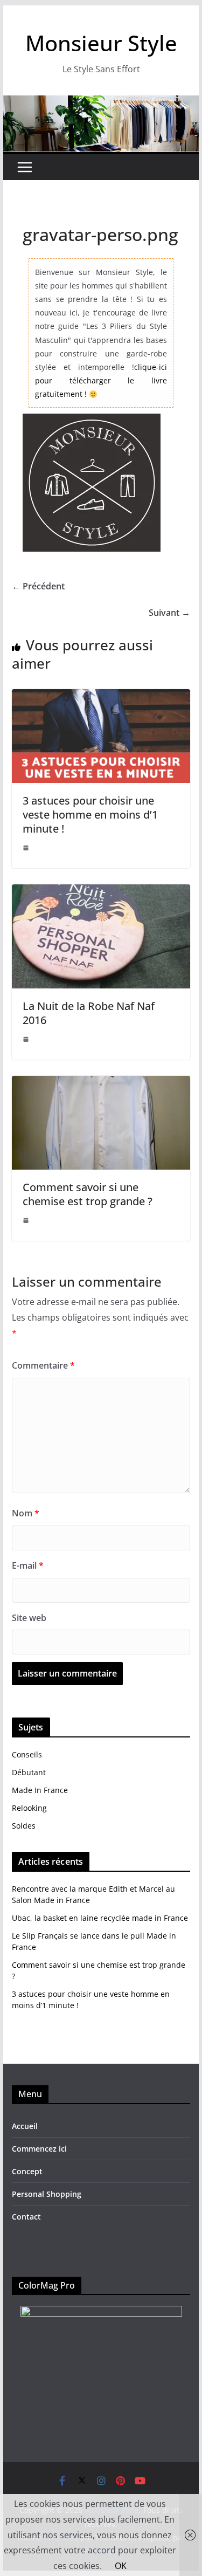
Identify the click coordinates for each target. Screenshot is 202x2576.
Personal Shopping (47, 2194)
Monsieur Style (101, 43)
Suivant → (169, 613)
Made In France (40, 1790)
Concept (27, 2171)
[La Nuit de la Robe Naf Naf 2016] (101, 892)
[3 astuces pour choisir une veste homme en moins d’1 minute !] (101, 697)
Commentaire (43, 1365)
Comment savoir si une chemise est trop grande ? (88, 1194)
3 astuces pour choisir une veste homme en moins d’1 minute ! (90, 815)
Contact (26, 2217)
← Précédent (38, 586)
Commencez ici (39, 2149)
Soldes (24, 1826)
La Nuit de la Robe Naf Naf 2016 (89, 1013)
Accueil (25, 2126)
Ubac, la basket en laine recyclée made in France (100, 1918)
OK (121, 2566)
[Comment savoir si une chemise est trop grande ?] (101, 1083)
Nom (26, 1513)
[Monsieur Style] (101, 103)
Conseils (27, 1754)
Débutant (29, 1772)
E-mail (28, 1565)
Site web (29, 1618)
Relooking (29, 1808)
